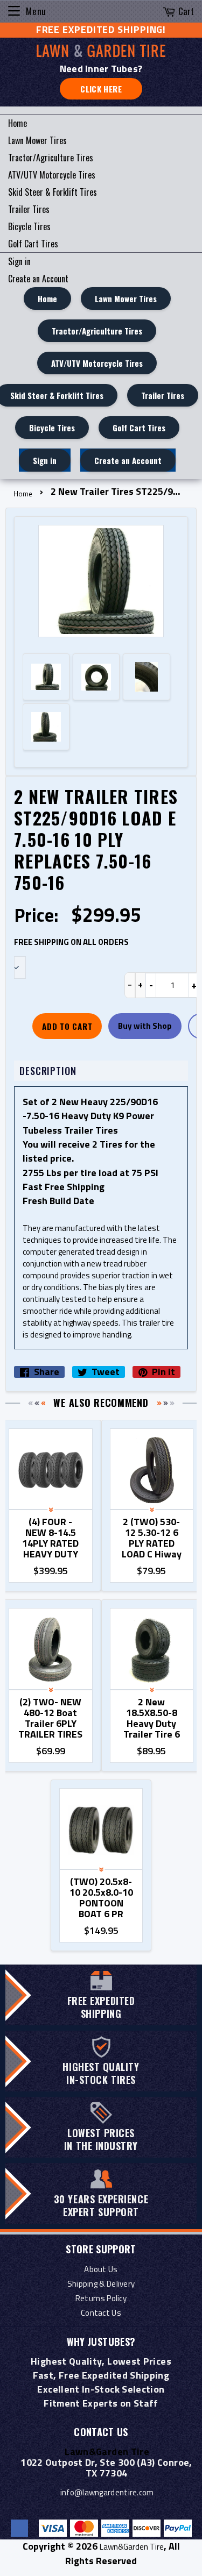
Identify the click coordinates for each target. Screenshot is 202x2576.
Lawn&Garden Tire (132, 2547)
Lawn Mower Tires (37, 140)
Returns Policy (101, 2298)
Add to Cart (67, 1026)
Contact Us (101, 2313)
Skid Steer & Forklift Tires (53, 192)
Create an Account (38, 279)
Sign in (19, 261)
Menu (36, 11)
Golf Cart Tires (33, 244)
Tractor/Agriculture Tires (51, 158)
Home (18, 123)
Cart (186, 11)
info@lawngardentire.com (107, 2492)
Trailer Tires (29, 209)
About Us (101, 2269)
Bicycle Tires (29, 226)
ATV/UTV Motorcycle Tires (52, 175)
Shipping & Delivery (101, 2284)
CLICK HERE (101, 89)
